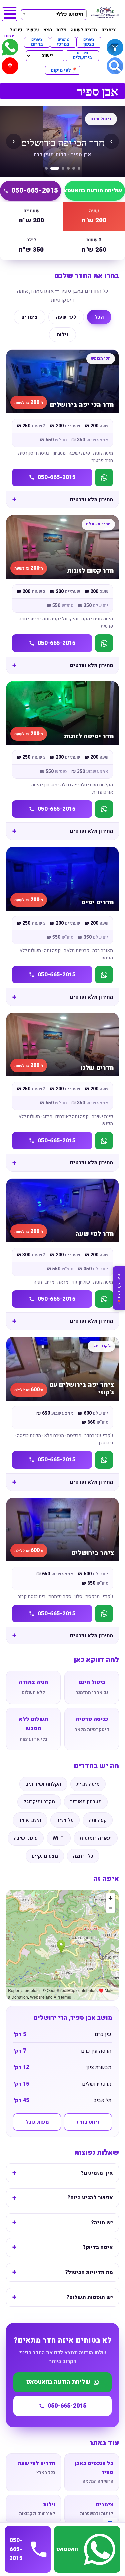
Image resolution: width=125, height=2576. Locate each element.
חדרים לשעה (84, 30)
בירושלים (82, 56)
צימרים (108, 30)
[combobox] (54, 14)
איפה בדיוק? (98, 2247)
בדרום (37, 42)
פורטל (16, 30)
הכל (99, 317)
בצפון (89, 42)
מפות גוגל (37, 2122)
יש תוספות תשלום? (90, 2297)
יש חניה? (102, 2223)
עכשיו (33, 30)
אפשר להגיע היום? (90, 2198)
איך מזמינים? (97, 2173)
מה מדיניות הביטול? (89, 2272)
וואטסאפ (67, 2549)
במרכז (63, 42)
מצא (48, 30)
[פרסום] (10, 47)
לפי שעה (66, 317)
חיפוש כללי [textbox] (70, 14)
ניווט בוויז (88, 2122)
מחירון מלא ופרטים (91, 500)
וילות (61, 30)
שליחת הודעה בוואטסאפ (58, 2382)
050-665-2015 (35, 190)
